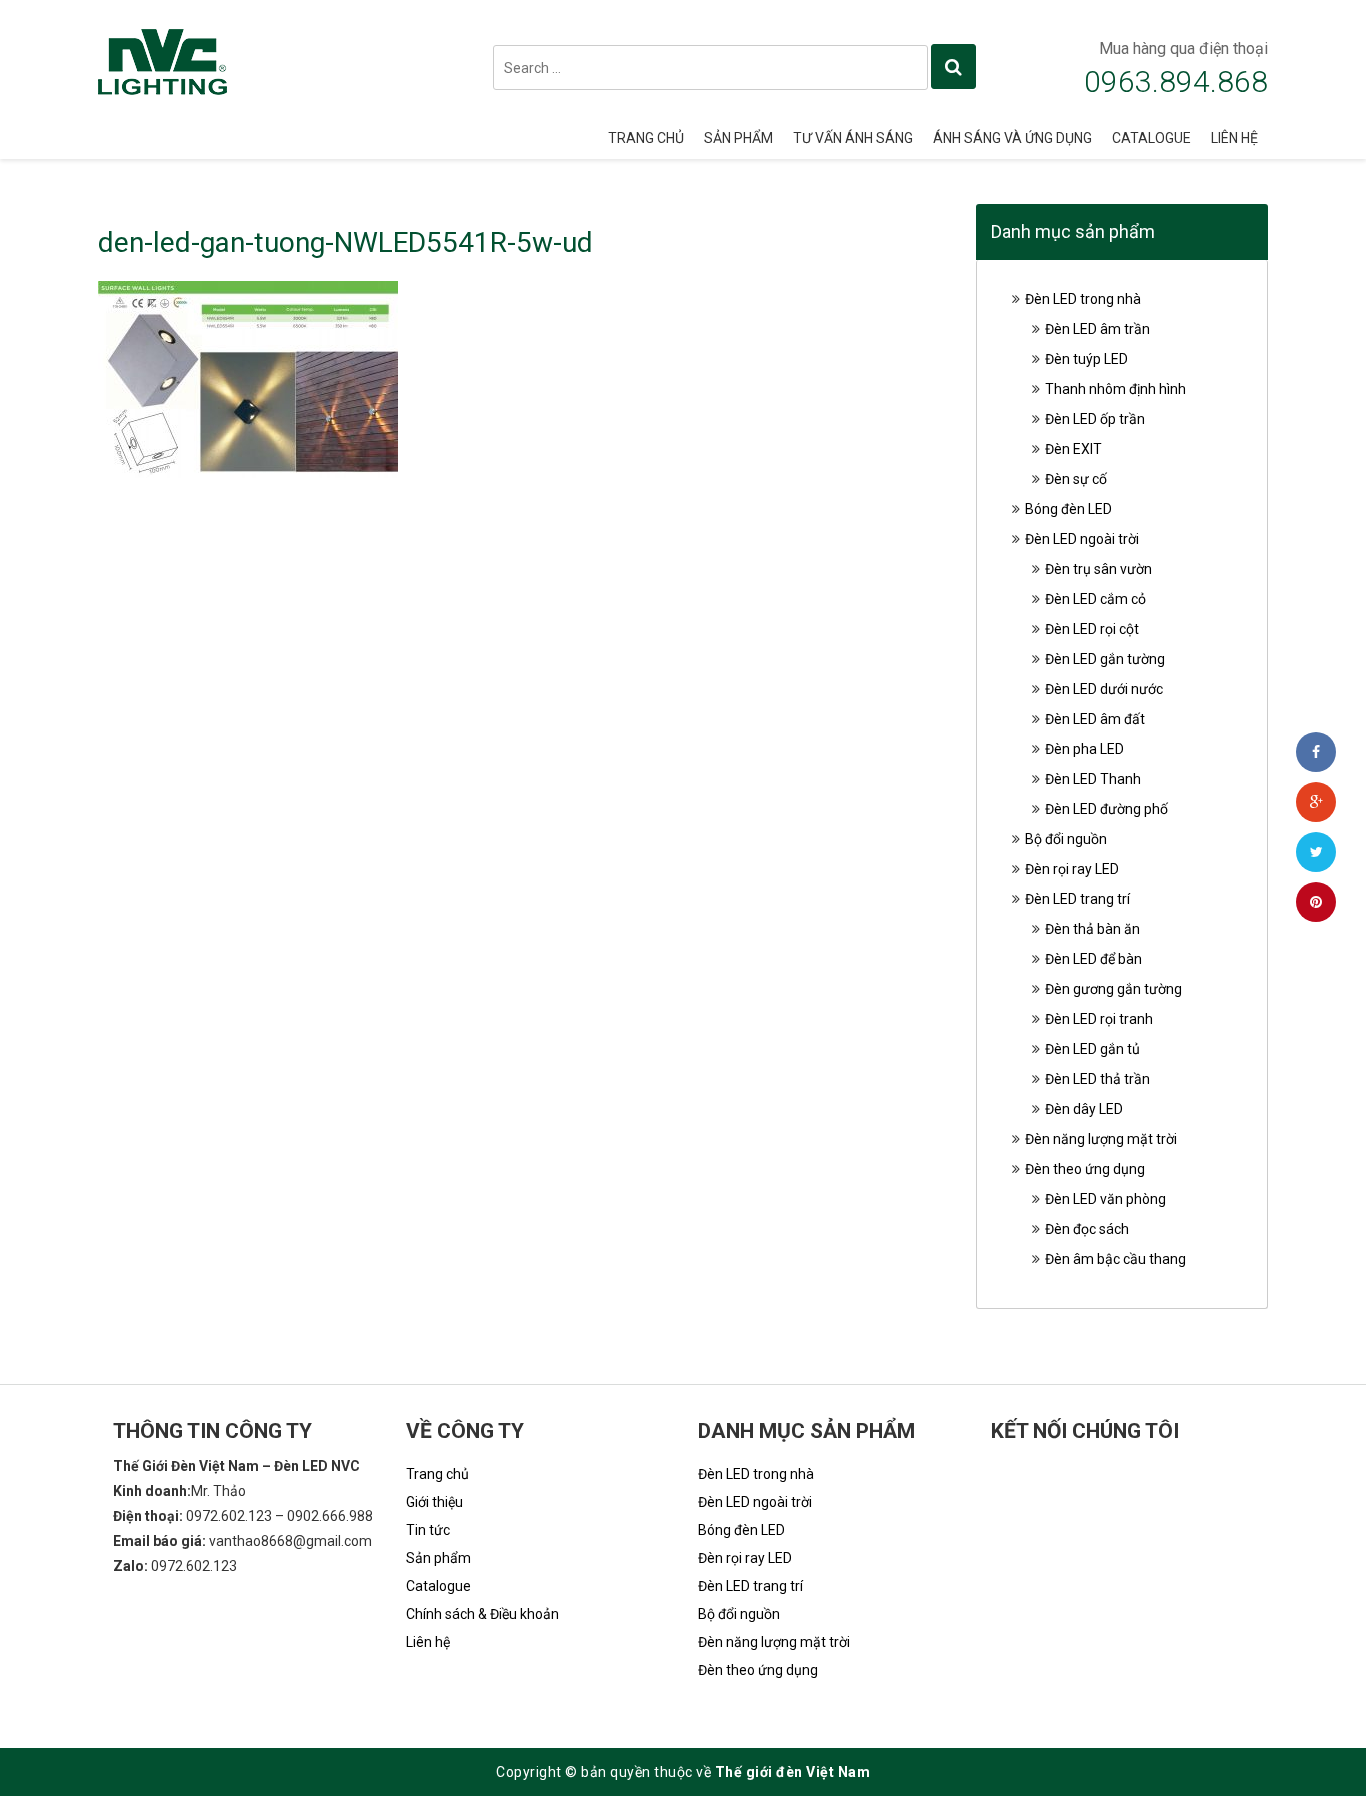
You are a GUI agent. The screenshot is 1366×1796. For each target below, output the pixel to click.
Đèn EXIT (1073, 449)
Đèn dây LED (1084, 1109)
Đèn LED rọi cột (1092, 629)
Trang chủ (646, 138)
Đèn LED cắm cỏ (1095, 599)
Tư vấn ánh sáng (853, 138)
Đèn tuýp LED (1086, 359)
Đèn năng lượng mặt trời (1101, 1139)
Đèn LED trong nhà (1083, 299)
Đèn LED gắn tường (1105, 659)
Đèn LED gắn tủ (1092, 1049)
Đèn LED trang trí (1077, 899)
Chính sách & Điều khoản (482, 1614)
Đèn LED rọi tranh (1099, 1019)
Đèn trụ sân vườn (1098, 569)
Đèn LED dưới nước (1104, 689)
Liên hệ (1234, 138)
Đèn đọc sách (1087, 1229)
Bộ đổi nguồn (1066, 839)
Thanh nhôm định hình (1115, 389)
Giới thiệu (434, 1502)
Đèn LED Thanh (1093, 779)
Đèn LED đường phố (1106, 809)
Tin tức (428, 1530)
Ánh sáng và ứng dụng (1012, 138)
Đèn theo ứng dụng (1085, 1169)
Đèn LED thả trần (1097, 1079)
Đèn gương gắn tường (1113, 989)
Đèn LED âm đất (1095, 719)
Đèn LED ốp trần (1095, 419)
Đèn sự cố (1076, 479)
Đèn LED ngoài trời (1082, 539)
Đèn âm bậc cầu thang (1115, 1259)
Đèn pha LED (1084, 749)
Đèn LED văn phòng (1105, 1199)
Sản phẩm (738, 138)
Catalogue (1151, 138)
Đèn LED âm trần (1097, 329)
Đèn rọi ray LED (1072, 869)
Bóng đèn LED (1068, 509)
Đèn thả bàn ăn (1092, 929)
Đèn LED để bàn (1093, 959)
